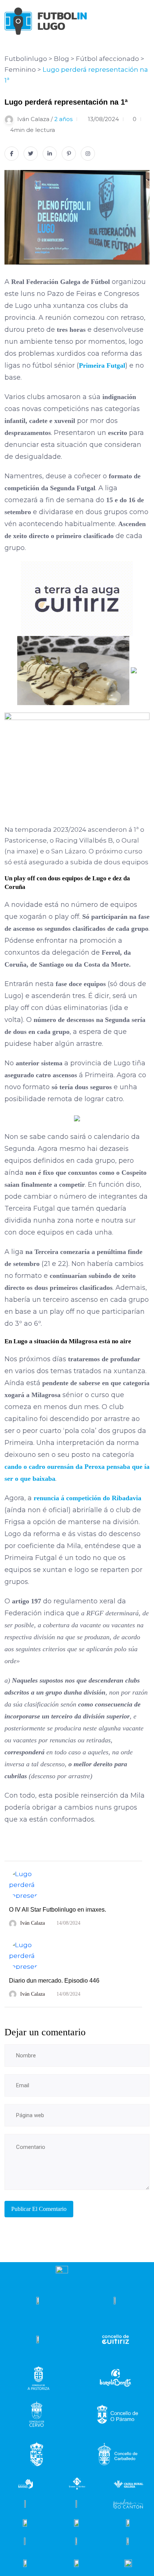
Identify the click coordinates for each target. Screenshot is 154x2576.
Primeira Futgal (102, 365)
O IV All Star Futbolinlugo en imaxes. (58, 1910)
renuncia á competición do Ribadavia (87, 1498)
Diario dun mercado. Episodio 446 (54, 1981)
